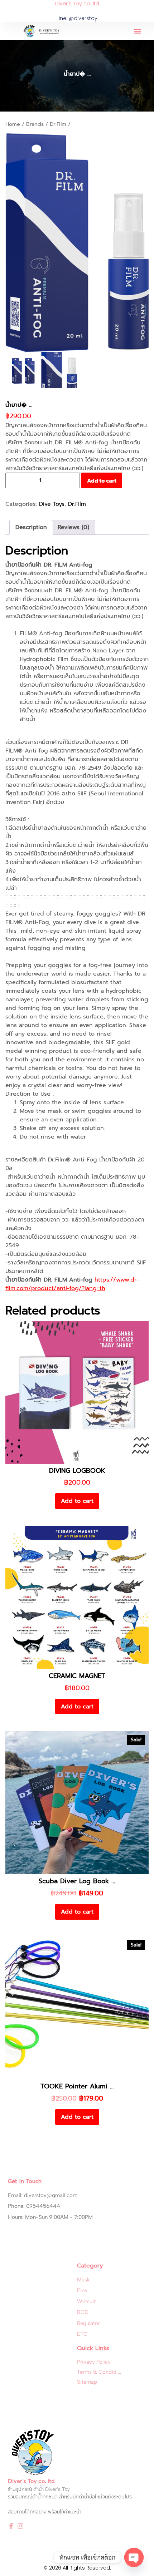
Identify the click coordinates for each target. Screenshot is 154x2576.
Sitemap (87, 2382)
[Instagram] (20, 2526)
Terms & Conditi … (99, 2372)
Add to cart (102, 480)
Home (13, 124)
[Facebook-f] (11, 2526)
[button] (138, 31)
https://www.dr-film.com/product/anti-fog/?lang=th (72, 1284)
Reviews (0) (73, 527)
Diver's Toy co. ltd (77, 4)
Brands (35, 124)
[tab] (31, 527)
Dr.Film (58, 124)
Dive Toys (52, 504)
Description (31, 527)
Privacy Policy (94, 2362)
